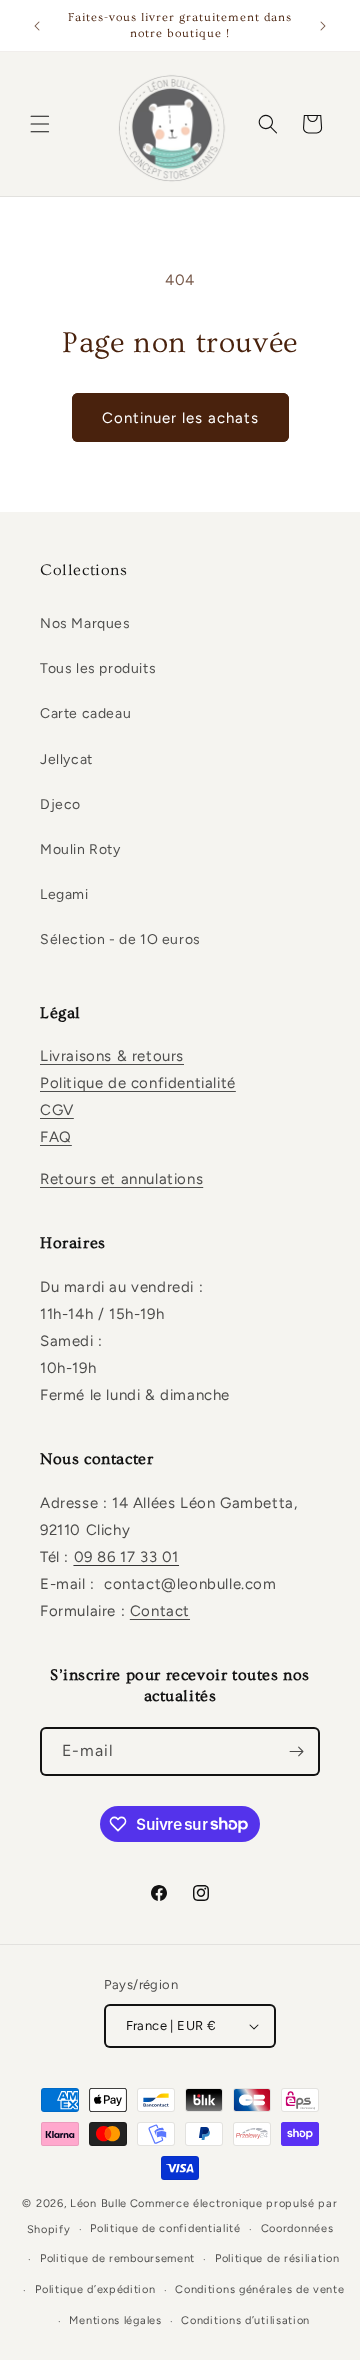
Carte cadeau (85, 713)
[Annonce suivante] (323, 26)
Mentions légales (115, 2320)
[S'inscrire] (296, 1751)
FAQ (56, 1137)
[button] (40, 124)
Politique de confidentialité (138, 1083)
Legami (64, 894)
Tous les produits (98, 668)
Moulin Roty (80, 849)
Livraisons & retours (112, 1056)
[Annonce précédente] (37, 26)
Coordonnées (297, 2228)
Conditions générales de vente (259, 2289)
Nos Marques (85, 623)
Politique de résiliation (277, 2258)
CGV (57, 1110)
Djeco (60, 804)
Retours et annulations (121, 1179)
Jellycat (66, 759)
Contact (160, 1611)
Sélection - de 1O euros (120, 939)
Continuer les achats (180, 418)
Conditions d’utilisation (245, 2320)
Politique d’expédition (95, 2289)
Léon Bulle (98, 2203)
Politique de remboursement (117, 2258)
